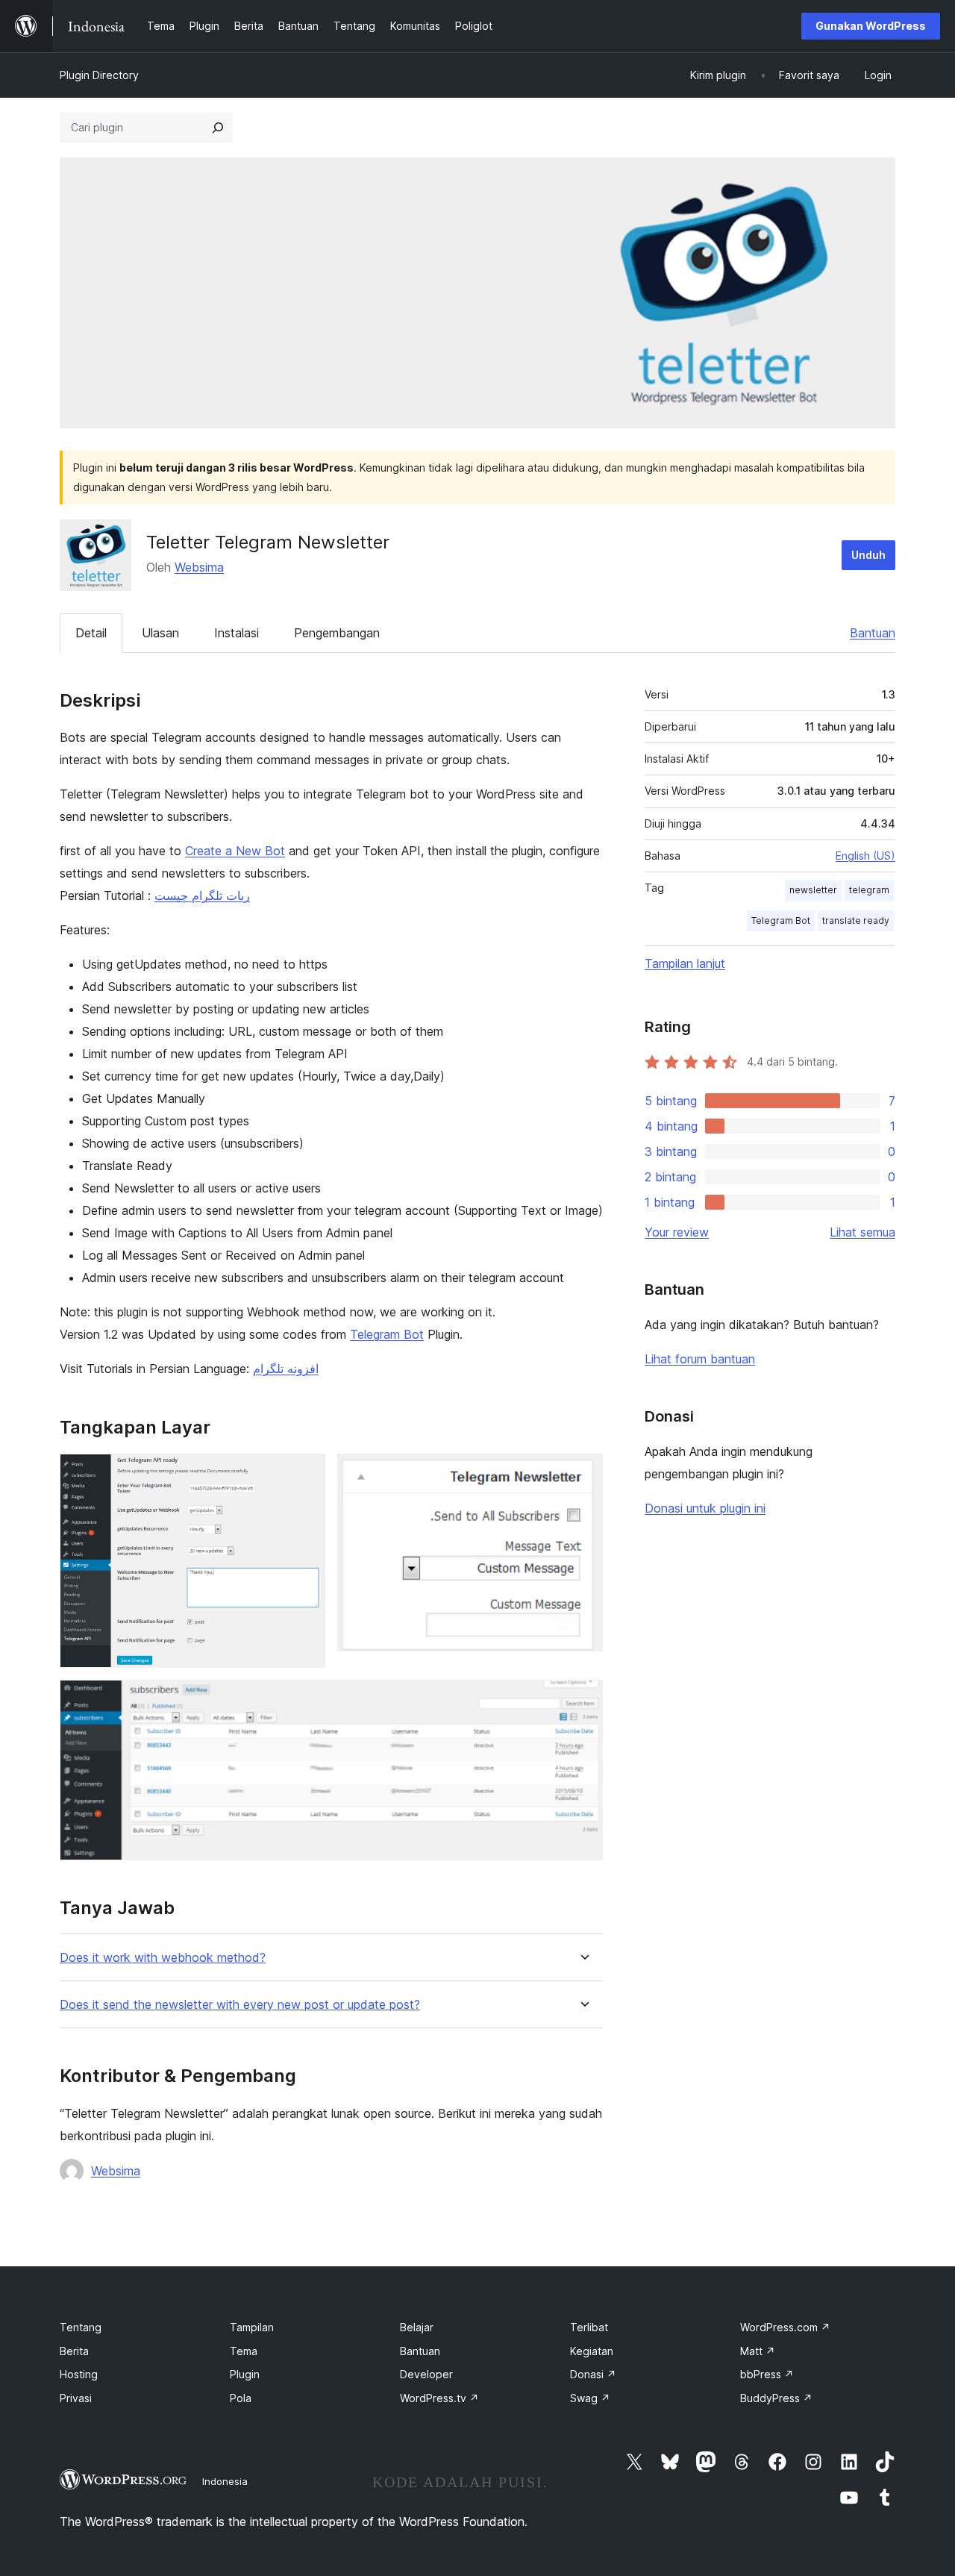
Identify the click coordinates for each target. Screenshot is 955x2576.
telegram (869, 890)
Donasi (593, 2374)
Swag (590, 2398)
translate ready (856, 920)
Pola (241, 2398)
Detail (91, 633)
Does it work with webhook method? (163, 1958)
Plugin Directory (99, 75)
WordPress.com (785, 2327)
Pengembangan (337, 633)
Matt (758, 2351)
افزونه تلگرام (286, 1369)
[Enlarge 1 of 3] (305, 1474)
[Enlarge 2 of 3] (583, 1474)
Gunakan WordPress (871, 26)
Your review (677, 1232)
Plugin (245, 2374)
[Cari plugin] (218, 128)
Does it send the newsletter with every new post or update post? (240, 2005)
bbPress (767, 2374)
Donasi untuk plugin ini (705, 1508)
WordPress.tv (439, 2398)
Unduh (868, 555)
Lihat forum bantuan (700, 1359)
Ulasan (160, 633)
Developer (426, 2374)
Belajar (417, 2327)
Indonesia (225, 2481)
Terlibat (589, 2327)
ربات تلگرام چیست (202, 895)
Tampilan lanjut (685, 963)
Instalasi (237, 633)
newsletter (813, 890)
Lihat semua (862, 1232)
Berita (74, 2351)
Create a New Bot (235, 851)
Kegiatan (592, 2351)
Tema (244, 2351)
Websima (199, 567)
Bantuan (873, 633)
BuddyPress (776, 2398)
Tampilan (252, 2327)
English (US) (865, 856)
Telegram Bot (387, 1334)
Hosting (79, 2374)
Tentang (81, 2327)
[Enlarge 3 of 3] (583, 1700)
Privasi (76, 2398)
